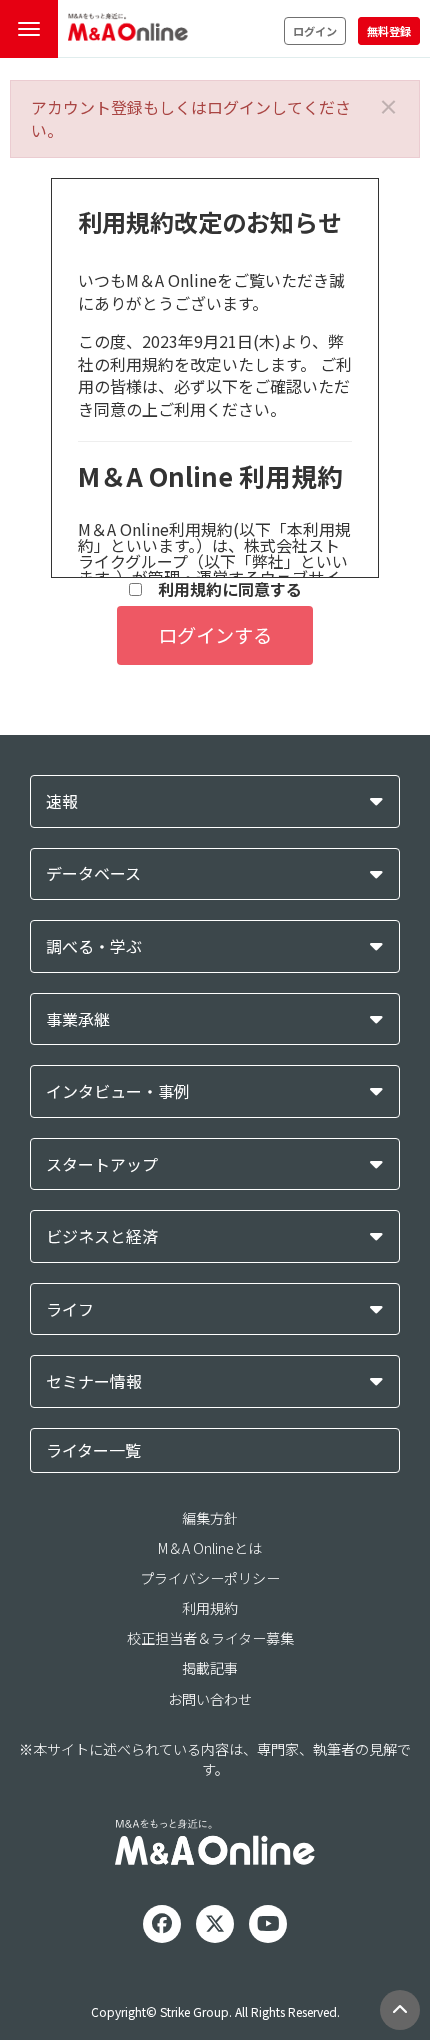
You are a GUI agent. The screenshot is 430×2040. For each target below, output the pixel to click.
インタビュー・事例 (118, 1091)
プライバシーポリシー (210, 1578)
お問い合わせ (210, 1699)
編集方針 (210, 1518)
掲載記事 (210, 1668)
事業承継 (78, 1019)
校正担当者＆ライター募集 (210, 1638)
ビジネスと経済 (102, 1236)
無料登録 (389, 31)
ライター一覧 (93, 1450)
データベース (93, 873)
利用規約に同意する (222, 589)
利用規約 (210, 1608)
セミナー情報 (94, 1381)
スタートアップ (102, 1164)
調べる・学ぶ (94, 946)
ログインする (215, 635)
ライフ (70, 1309)
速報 (62, 801)
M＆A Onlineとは (210, 1548)
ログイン (315, 31)
